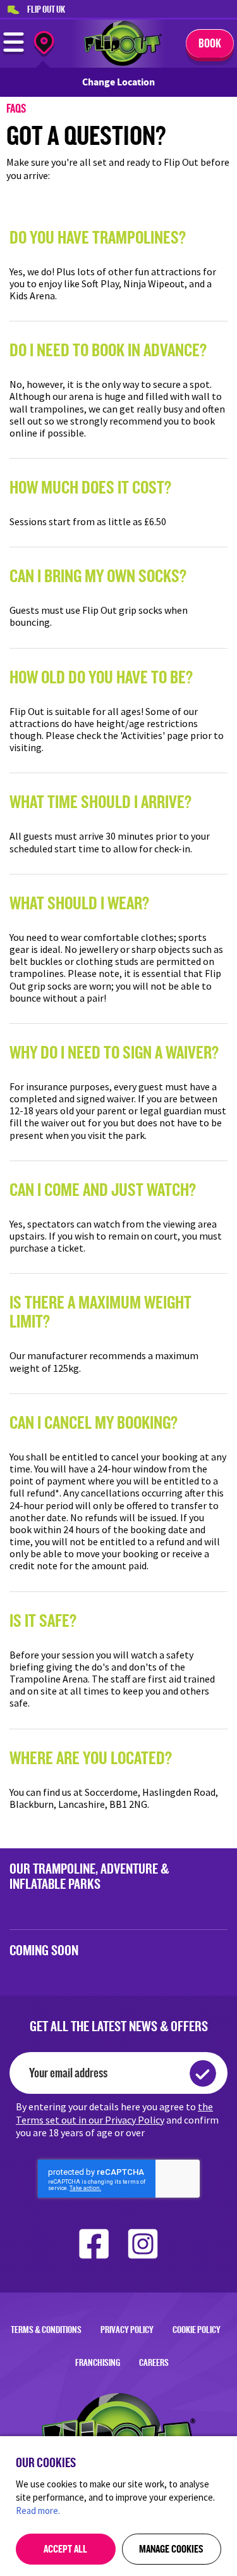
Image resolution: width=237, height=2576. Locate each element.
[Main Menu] (14, 51)
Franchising (98, 2362)
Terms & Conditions (46, 2330)
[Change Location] (44, 45)
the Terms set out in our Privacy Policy (114, 2113)
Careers (154, 2362)
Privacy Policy (127, 2330)
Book (210, 43)
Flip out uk (46, 9)
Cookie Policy (197, 2330)
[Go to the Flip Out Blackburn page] (123, 62)
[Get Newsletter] (203, 2073)
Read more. (38, 2511)
